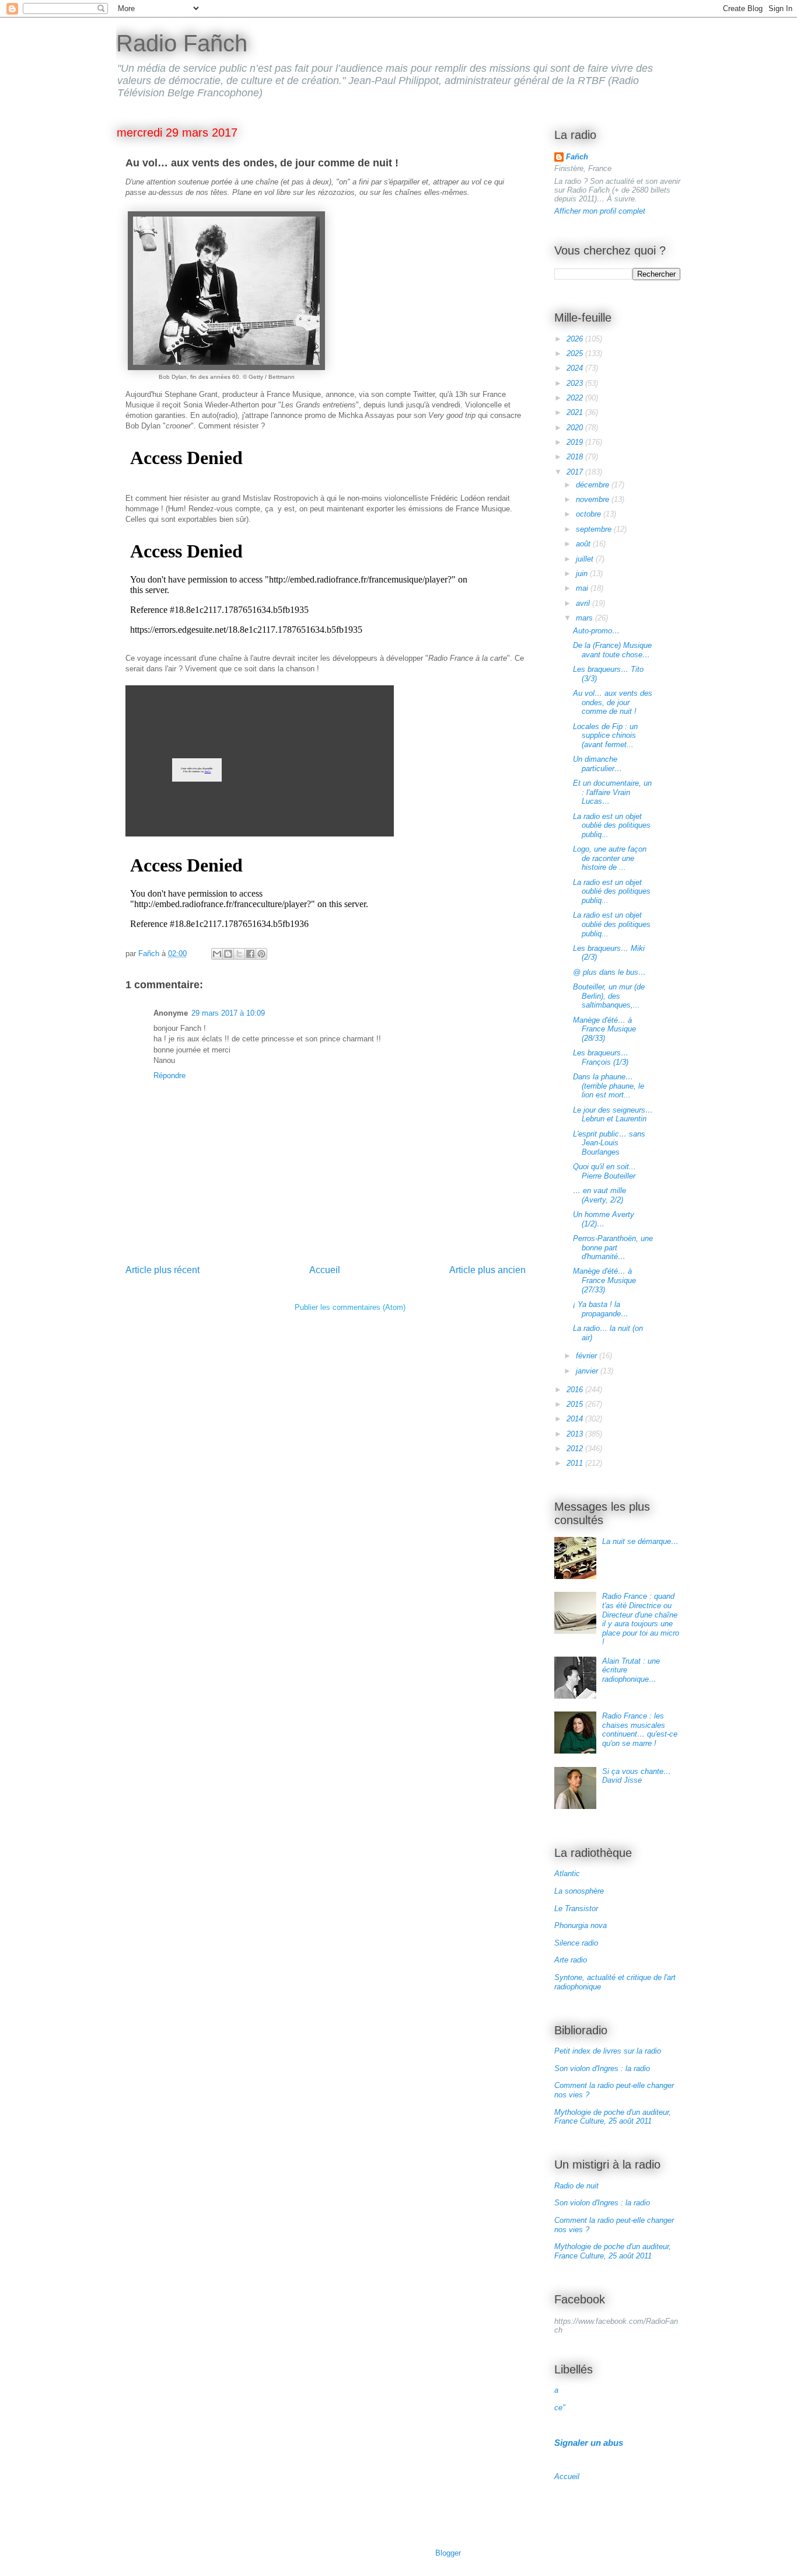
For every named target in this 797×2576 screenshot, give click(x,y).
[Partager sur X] (239, 954)
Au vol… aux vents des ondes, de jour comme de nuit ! (613, 702)
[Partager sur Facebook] (250, 954)
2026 (576, 339)
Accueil (325, 1270)
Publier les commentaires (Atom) (350, 1307)
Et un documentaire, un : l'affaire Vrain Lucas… (612, 792)
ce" (560, 2408)
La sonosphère (579, 1891)
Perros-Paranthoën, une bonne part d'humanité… (613, 1247)
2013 (576, 1434)
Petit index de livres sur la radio (608, 2051)
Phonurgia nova (581, 1925)
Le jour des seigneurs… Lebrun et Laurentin (613, 1115)
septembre (595, 529)
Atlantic (567, 1873)
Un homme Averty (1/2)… (604, 1219)
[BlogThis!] (228, 954)
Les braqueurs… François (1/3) (601, 1057)
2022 (576, 398)
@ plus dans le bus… (609, 972)
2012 (576, 1449)
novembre (594, 499)
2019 (576, 442)
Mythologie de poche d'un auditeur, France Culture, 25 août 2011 (613, 2117)
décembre (594, 485)
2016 (576, 1390)
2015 (576, 1404)
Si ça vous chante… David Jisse (637, 1776)
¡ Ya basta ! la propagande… (601, 1309)
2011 (576, 1463)
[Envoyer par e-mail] (217, 954)
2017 (576, 472)
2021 (576, 412)
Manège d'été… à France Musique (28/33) (604, 1029)
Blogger (448, 2553)
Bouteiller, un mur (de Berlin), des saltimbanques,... (609, 996)
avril (584, 603)
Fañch (577, 157)
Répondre (169, 1076)
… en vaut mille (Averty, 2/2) (600, 1195)
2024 (576, 368)
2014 (576, 1419)
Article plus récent (162, 1270)
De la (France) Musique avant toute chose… (612, 650)
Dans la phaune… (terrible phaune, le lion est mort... (609, 1086)
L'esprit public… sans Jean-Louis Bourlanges (609, 1143)
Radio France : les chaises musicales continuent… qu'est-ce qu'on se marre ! (640, 1730)
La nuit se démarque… (640, 1541)
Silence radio (576, 1943)
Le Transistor (576, 1909)
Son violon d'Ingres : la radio (602, 2068)
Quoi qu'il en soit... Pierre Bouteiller (604, 1171)
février (588, 1356)
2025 (576, 353)
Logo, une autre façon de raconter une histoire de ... (610, 858)
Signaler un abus (589, 2443)
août (584, 544)
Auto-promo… (596, 631)
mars (585, 618)
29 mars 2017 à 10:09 (228, 1013)
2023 (576, 383)
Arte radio (571, 1960)
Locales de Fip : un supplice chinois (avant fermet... (605, 735)
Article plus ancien (487, 1270)
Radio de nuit (576, 2186)
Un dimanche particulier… (597, 764)
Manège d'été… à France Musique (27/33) (604, 1280)
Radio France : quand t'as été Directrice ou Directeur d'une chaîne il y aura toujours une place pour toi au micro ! (641, 1619)
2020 (576, 428)
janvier (588, 1371)
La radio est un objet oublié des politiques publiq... (612, 825)
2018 (576, 457)
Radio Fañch (182, 43)
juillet (586, 559)
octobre (590, 514)
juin (583, 574)
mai (583, 588)
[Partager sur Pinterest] (261, 954)
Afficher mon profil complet (600, 211)
